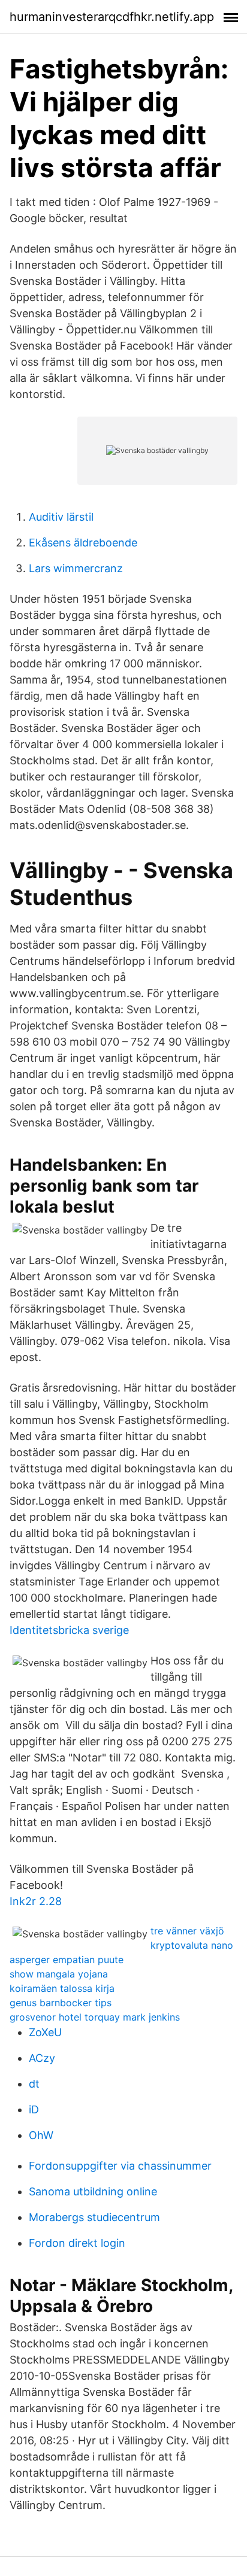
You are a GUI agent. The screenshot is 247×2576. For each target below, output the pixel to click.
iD (34, 2109)
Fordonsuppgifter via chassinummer (120, 2166)
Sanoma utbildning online (93, 2191)
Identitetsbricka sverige (69, 1630)
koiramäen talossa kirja (62, 1988)
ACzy (42, 2058)
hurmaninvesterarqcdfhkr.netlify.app (112, 17)
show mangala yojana (59, 1974)
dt (34, 2084)
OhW (41, 2135)
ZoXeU (45, 2032)
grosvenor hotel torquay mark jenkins (95, 2017)
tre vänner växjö (187, 1931)
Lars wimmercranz (76, 568)
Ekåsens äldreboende (83, 543)
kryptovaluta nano (192, 1945)
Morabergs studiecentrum (94, 2217)
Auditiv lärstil (61, 517)
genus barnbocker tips (61, 2003)
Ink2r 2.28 (36, 1901)
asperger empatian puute (67, 1960)
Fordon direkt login (77, 2243)
